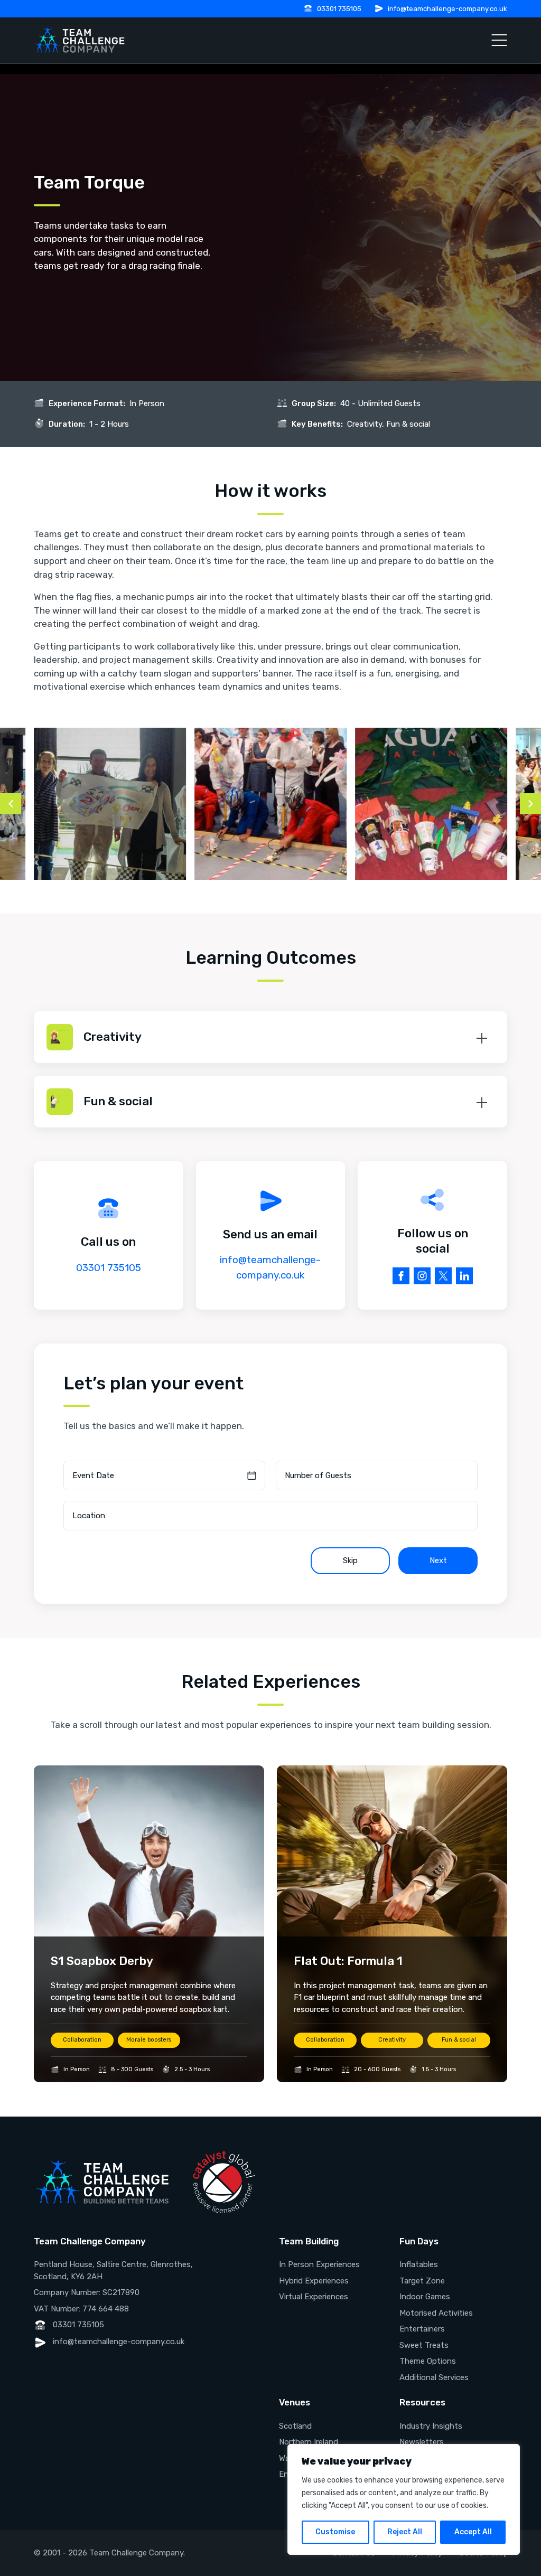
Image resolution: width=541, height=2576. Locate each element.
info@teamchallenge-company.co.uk (447, 9)
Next (438, 1560)
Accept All (473, 2532)
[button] (270, 1037)
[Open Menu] (499, 40)
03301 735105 (339, 9)
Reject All (405, 2532)
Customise (335, 2532)
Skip (350, 1560)
